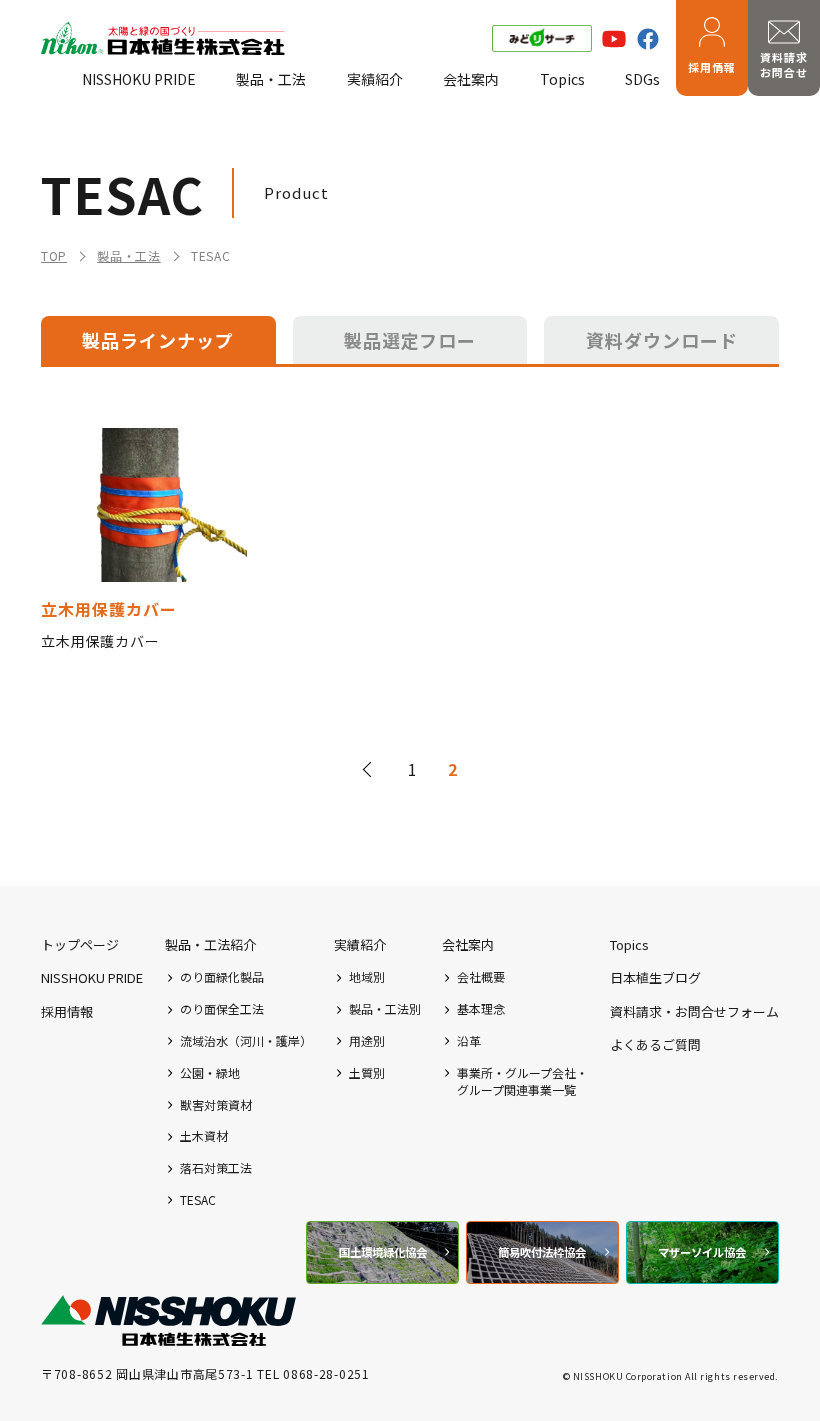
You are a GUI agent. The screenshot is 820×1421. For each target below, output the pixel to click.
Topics (562, 79)
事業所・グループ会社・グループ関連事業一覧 (522, 1081)
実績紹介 (375, 79)
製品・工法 (271, 79)
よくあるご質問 (655, 1044)
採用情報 (712, 67)
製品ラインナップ (158, 340)
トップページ (80, 944)
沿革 (469, 1041)
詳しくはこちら (144, 540)
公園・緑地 (210, 1073)
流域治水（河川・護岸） (246, 1041)
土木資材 (204, 1136)
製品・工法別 (385, 1009)
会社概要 (481, 977)
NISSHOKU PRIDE (139, 79)
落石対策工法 (216, 1168)
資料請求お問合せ (784, 64)
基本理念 (481, 1009)
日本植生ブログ (655, 977)
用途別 (367, 1041)
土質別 (367, 1073)
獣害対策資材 (216, 1105)
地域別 (367, 977)
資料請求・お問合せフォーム (694, 1011)
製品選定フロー (410, 340)
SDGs (642, 79)
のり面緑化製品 (222, 977)
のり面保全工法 (222, 1009)
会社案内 (471, 79)
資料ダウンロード (662, 340)
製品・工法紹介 (210, 944)
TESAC (198, 1200)
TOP (54, 255)
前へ (370, 769)
